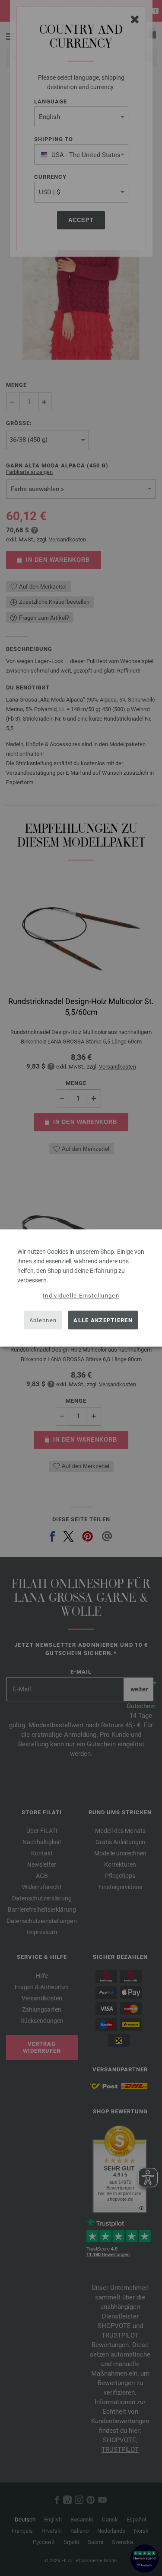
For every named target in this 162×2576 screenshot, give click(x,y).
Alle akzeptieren (103, 1320)
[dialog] (81, 1288)
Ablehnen (43, 1320)
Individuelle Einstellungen (81, 1296)
